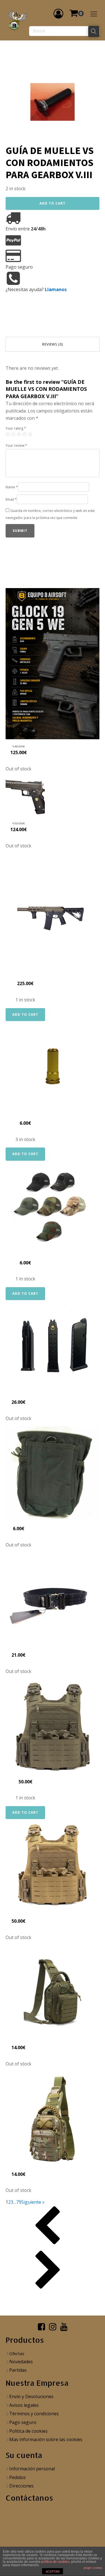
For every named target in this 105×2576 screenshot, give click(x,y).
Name (12, 487)
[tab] (53, 344)
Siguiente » (33, 2202)
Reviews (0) (53, 344)
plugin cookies (93, 2568)
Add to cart (53, 203)
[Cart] (76, 13)
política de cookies (55, 2562)
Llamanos (56, 289)
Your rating (16, 428)
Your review (16, 445)
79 (19, 2202)
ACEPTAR (53, 2572)
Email (11, 499)
